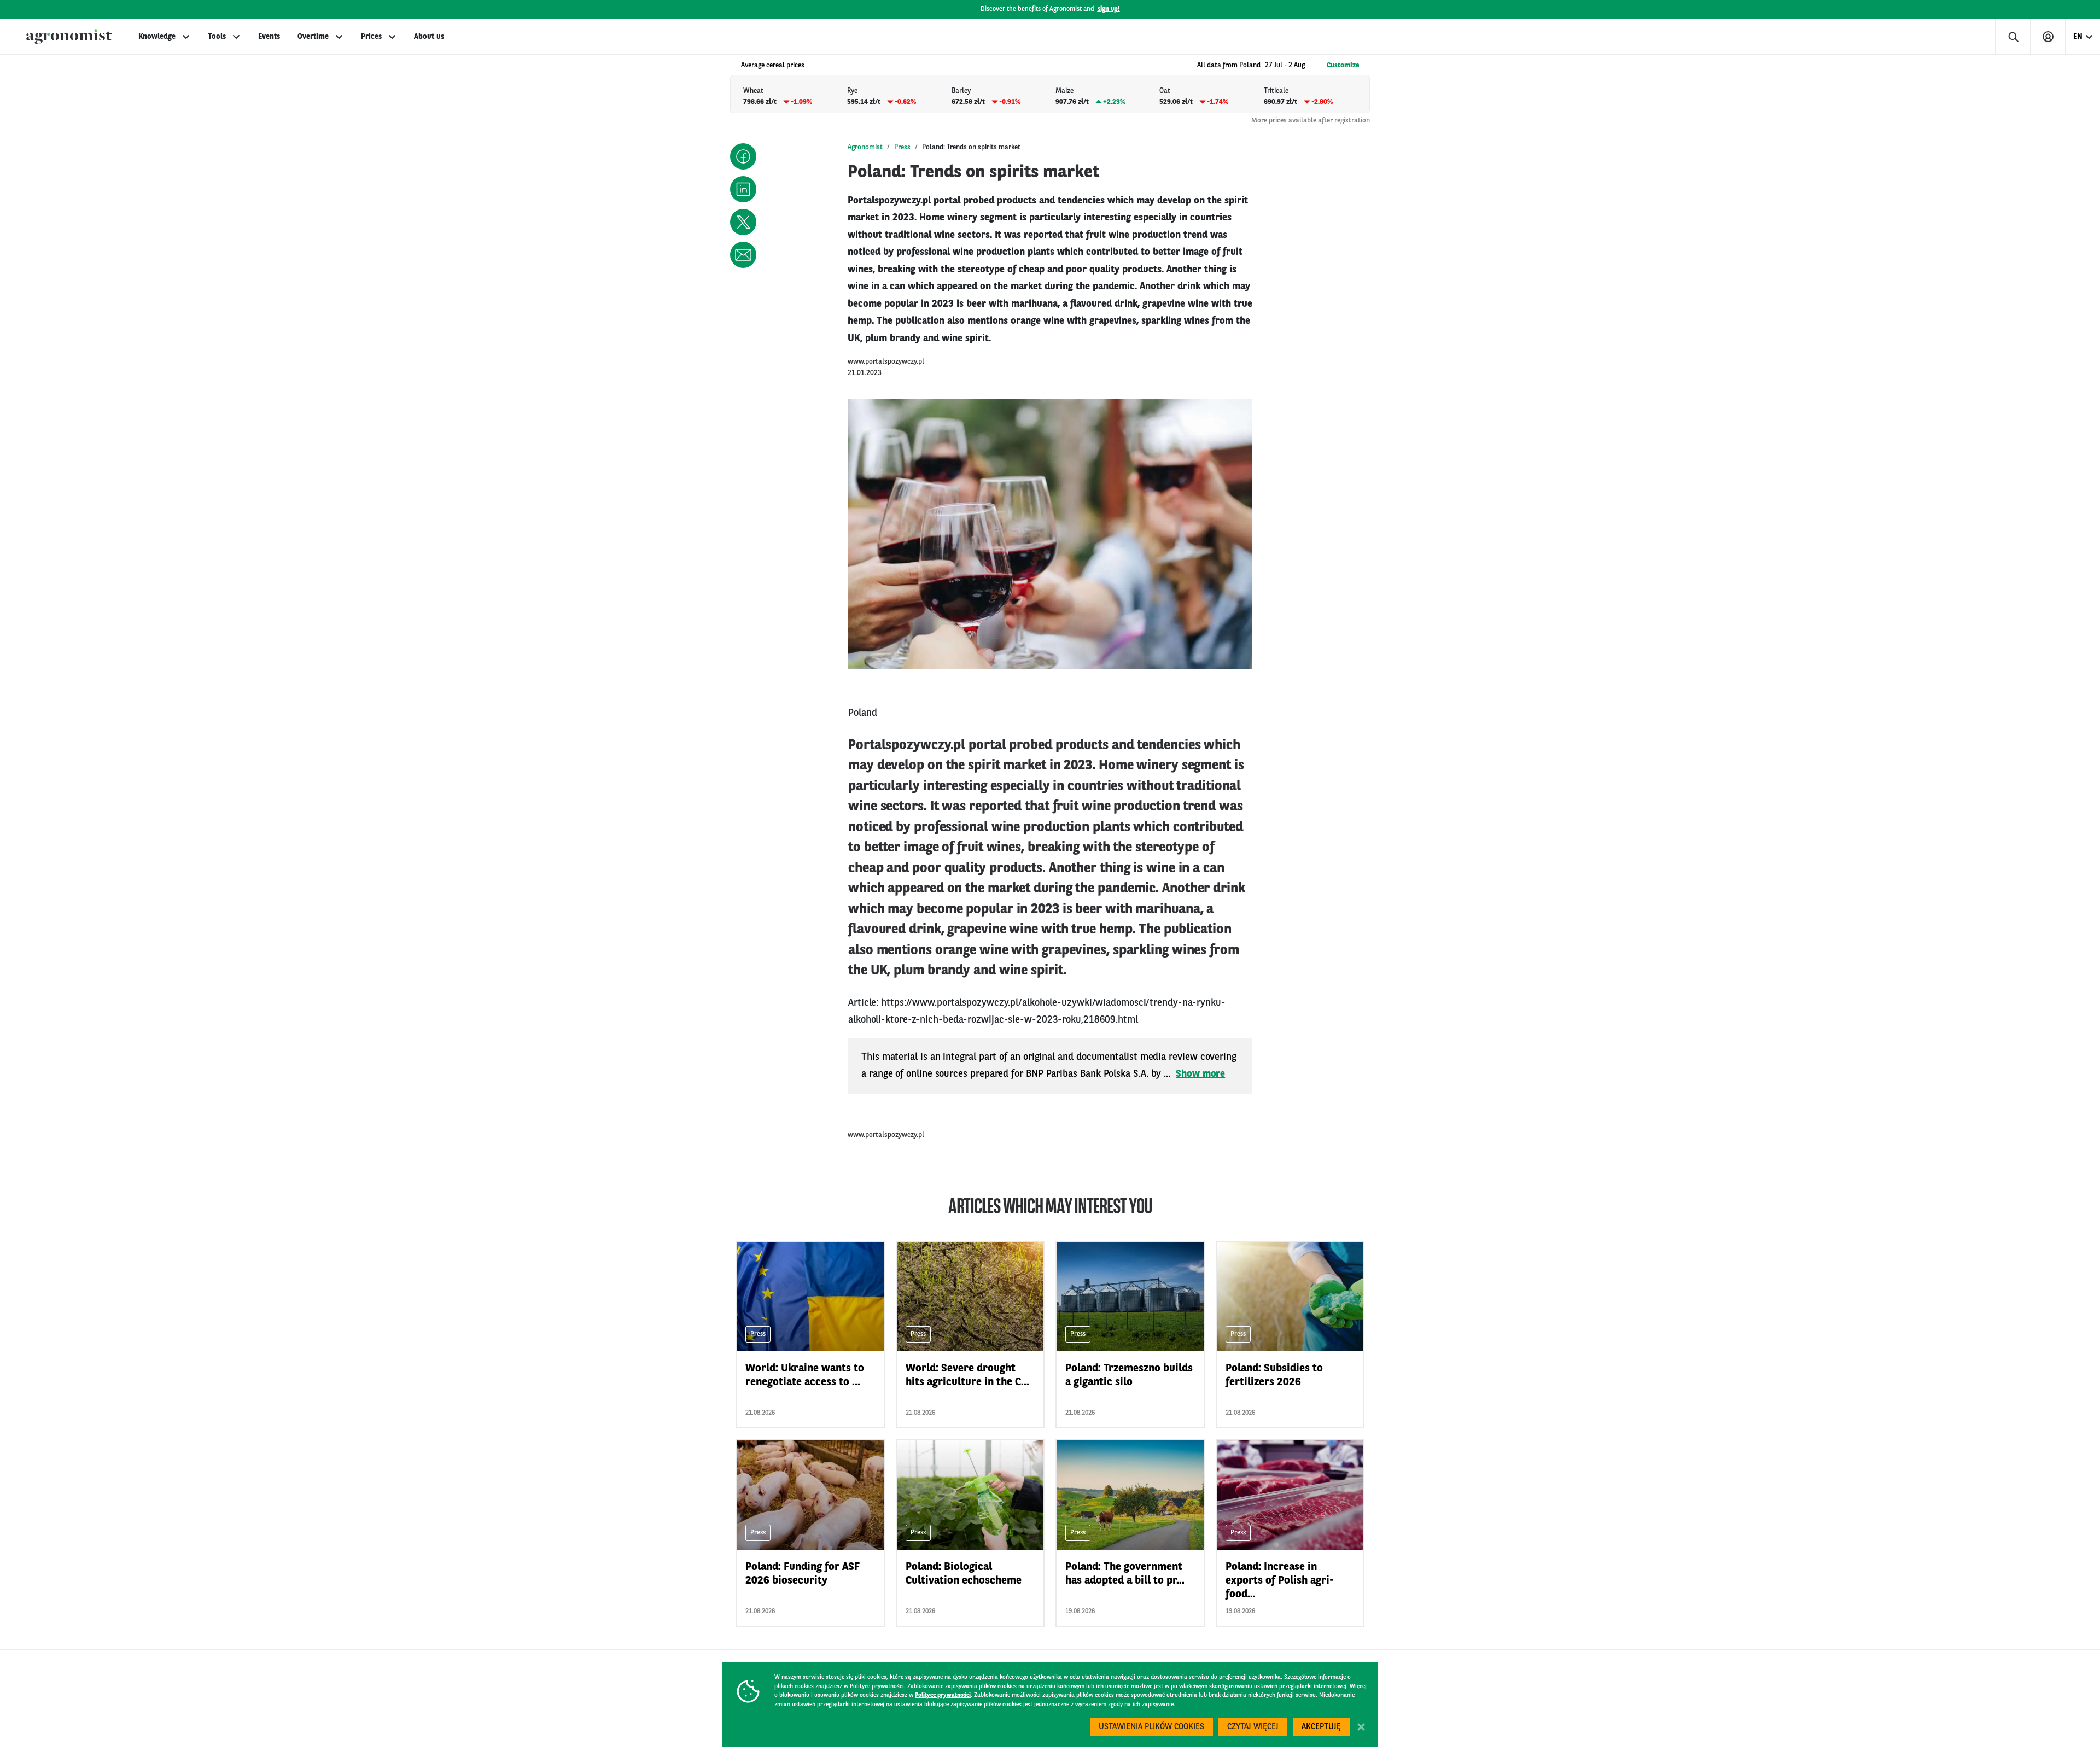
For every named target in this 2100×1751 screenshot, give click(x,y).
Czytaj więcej (1253, 1727)
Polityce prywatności (943, 1695)
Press (902, 147)
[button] (743, 156)
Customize (1343, 65)
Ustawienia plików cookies (1151, 1727)
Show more (1200, 1074)
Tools (217, 37)
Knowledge (157, 37)
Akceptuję (1321, 1727)
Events (269, 37)
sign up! (1109, 9)
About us (429, 37)
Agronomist (865, 147)
